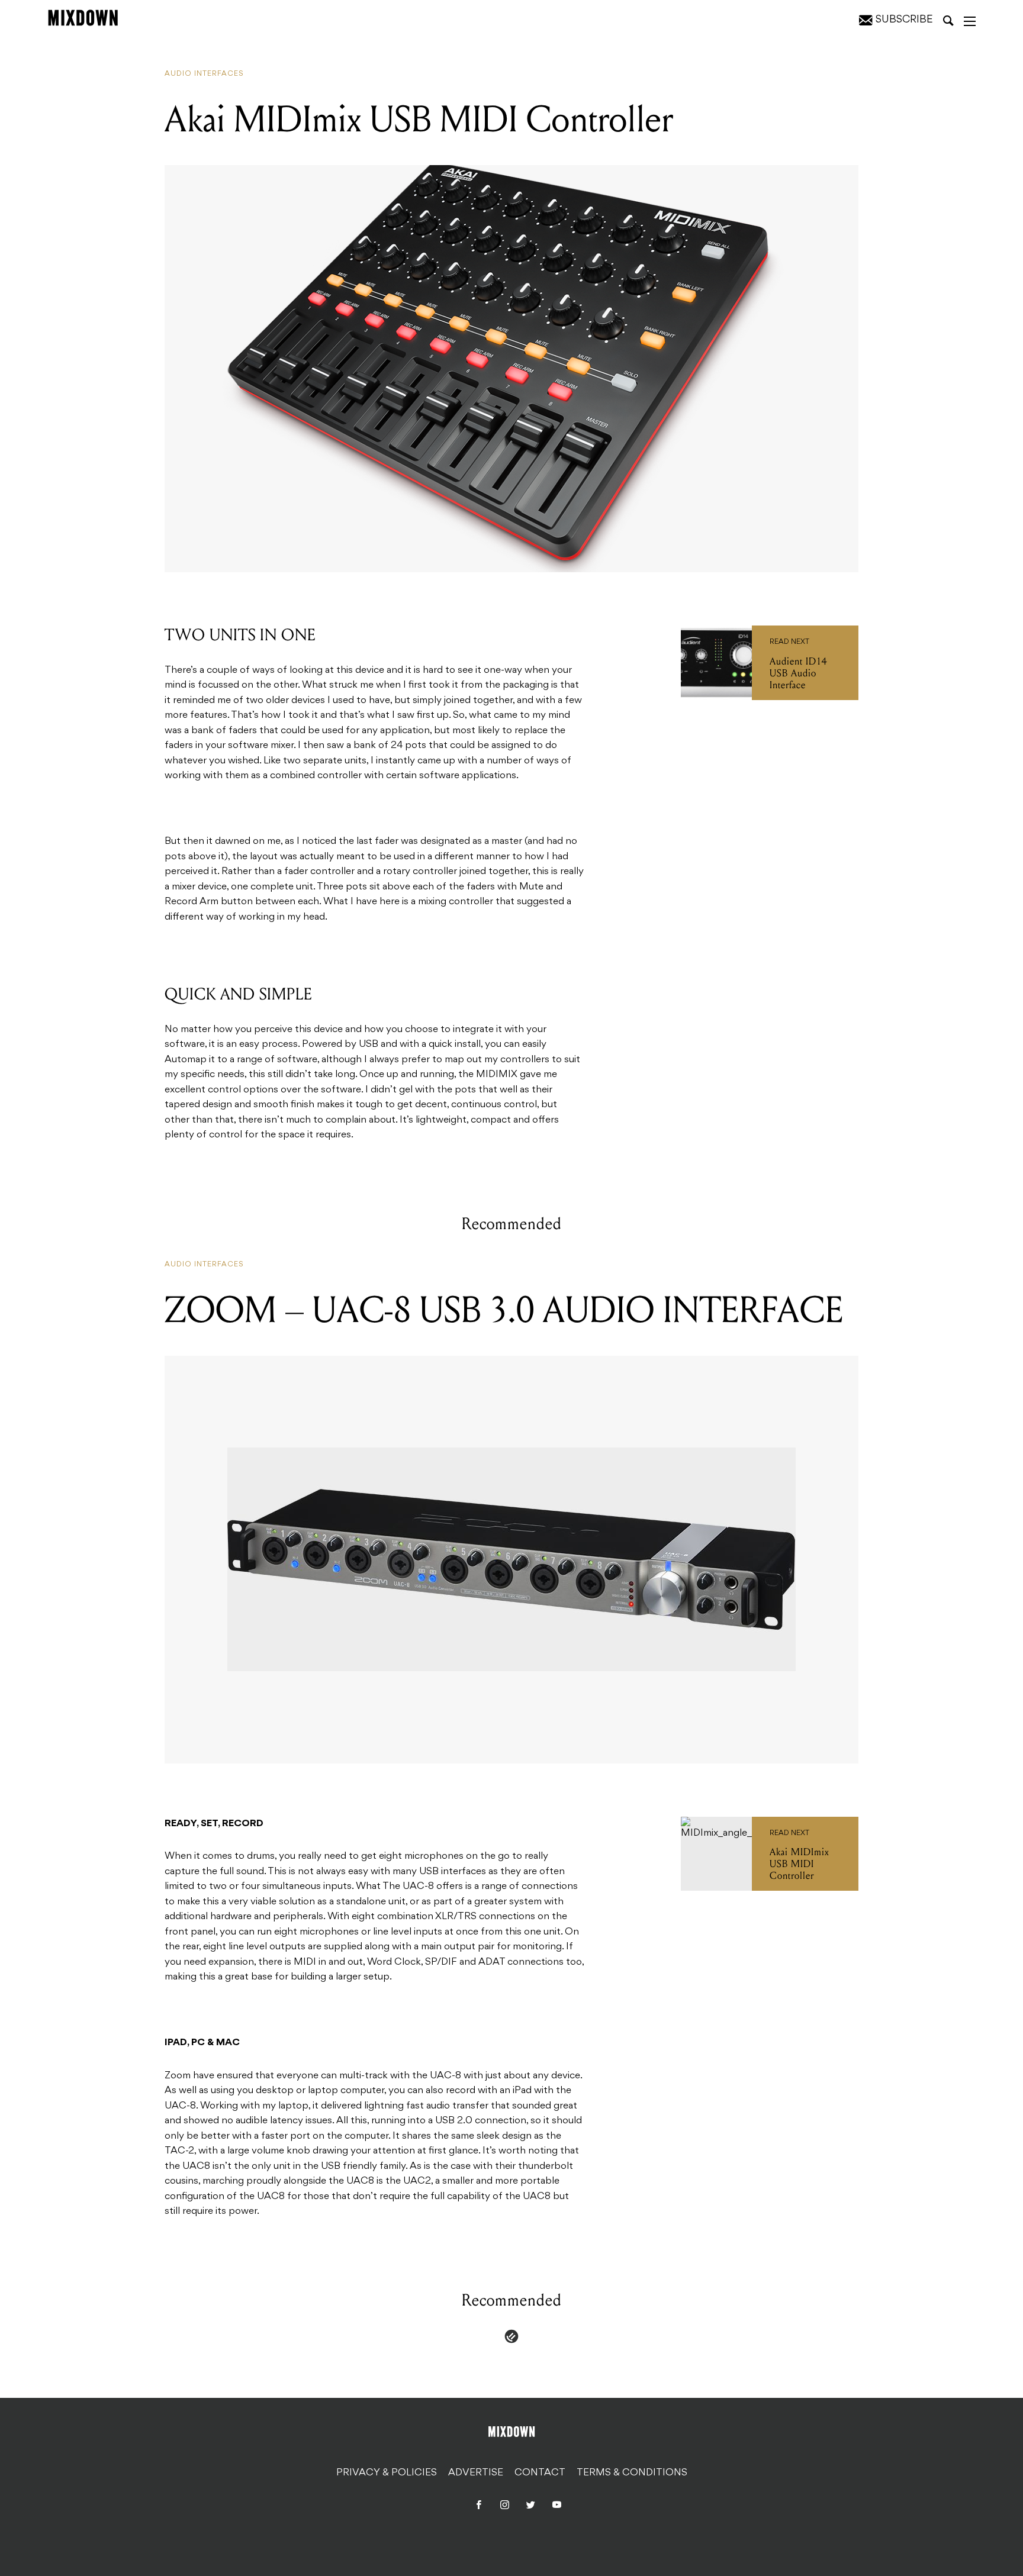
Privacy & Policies (387, 2473)
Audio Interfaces (204, 74)
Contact (540, 2473)
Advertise (476, 2473)
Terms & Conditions (632, 2473)
